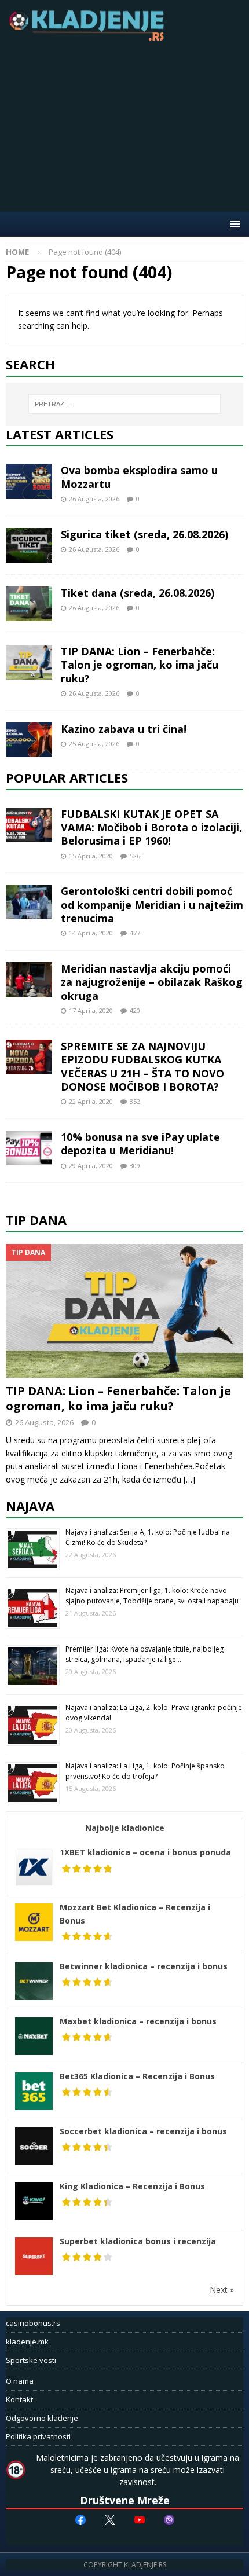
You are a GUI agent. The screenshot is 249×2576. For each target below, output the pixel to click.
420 (135, 1010)
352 (135, 1101)
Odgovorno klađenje (42, 2418)
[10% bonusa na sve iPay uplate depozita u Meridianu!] (29, 1148)
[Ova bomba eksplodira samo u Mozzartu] (29, 481)
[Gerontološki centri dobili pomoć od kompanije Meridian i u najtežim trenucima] (29, 902)
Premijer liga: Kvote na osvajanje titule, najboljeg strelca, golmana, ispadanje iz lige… (144, 1654)
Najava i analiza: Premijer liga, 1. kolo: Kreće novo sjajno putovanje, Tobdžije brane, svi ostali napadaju (152, 1596)
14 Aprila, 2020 (91, 933)
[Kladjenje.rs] (89, 37)
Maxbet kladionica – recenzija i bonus (138, 2021)
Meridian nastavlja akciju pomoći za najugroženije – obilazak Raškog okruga (152, 982)
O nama (20, 2381)
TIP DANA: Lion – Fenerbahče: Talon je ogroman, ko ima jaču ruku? (140, 665)
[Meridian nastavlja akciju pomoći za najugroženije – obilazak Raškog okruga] (29, 979)
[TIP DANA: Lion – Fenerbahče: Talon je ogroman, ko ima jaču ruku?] (29, 662)
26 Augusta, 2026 (94, 499)
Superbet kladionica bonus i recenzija (138, 2241)
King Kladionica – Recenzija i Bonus (132, 2186)
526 (135, 856)
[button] (233, 224)
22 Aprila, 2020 (91, 1101)
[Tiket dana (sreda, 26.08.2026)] (29, 604)
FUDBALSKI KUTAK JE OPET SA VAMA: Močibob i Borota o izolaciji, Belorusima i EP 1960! (151, 828)
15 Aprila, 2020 (91, 856)
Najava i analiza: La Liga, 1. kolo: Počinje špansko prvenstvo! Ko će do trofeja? (145, 1771)
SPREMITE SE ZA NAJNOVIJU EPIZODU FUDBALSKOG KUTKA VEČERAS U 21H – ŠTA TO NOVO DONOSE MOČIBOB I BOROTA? (142, 1066)
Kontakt (19, 2399)
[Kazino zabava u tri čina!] (29, 740)
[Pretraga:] (125, 404)
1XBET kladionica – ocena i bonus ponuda (145, 1852)
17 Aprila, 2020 (91, 1010)
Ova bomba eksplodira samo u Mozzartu (139, 477)
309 (135, 1166)
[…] (189, 1479)
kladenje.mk (27, 2342)
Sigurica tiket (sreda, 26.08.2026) (144, 534)
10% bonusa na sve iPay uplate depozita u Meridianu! (140, 1144)
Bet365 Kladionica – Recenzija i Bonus (137, 2076)
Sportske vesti (31, 2360)
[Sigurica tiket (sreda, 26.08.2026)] (29, 545)
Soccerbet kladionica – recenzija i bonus (143, 2131)
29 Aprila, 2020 (91, 1166)
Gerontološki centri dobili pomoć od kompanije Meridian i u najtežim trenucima (152, 904)
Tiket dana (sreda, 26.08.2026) (138, 593)
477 (135, 933)
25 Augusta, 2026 (94, 744)
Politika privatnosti (38, 2436)
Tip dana (36, 1220)
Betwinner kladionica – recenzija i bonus (144, 1966)
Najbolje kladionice (125, 1828)
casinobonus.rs (33, 2323)
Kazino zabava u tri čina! (124, 729)
